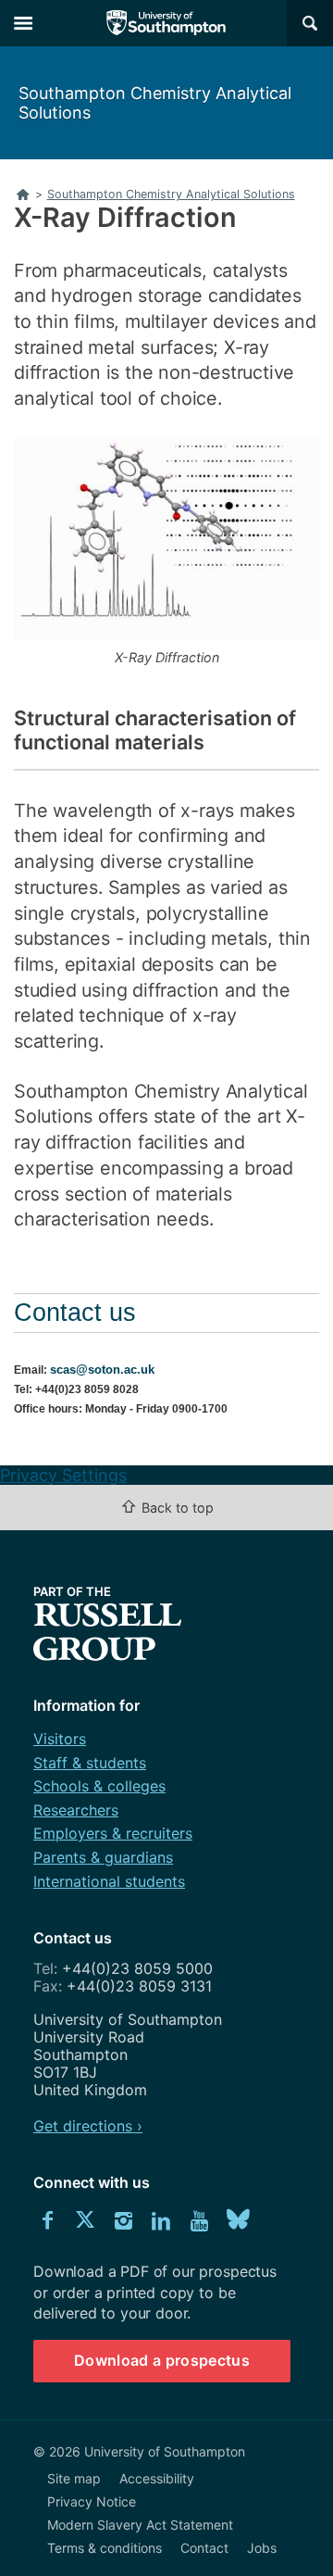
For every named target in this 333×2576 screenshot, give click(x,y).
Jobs (262, 2548)
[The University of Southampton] (166, 23)
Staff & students (90, 1763)
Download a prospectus (162, 2360)
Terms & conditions (105, 2548)
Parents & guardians (103, 1857)
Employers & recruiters (113, 1833)
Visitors (60, 1739)
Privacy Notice (92, 2501)
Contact (204, 2548)
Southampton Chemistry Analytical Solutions (155, 103)
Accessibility (157, 2478)
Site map (74, 2478)
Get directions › (88, 2126)
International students (109, 1881)
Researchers (76, 1810)
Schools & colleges (99, 1786)
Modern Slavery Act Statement (140, 2525)
